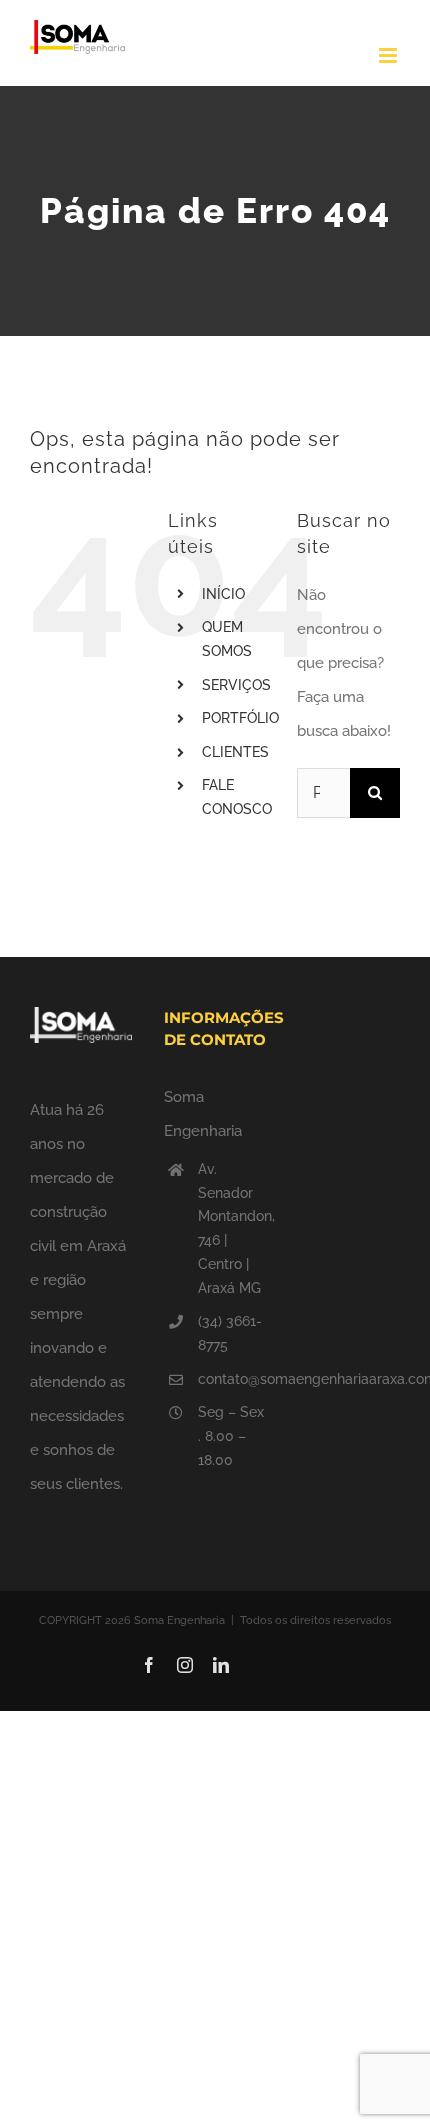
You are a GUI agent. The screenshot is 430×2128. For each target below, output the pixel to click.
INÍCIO (223, 594)
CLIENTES (235, 752)
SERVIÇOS (236, 685)
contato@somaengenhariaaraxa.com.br (232, 1379)
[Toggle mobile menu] (389, 55)
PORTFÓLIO (240, 718)
